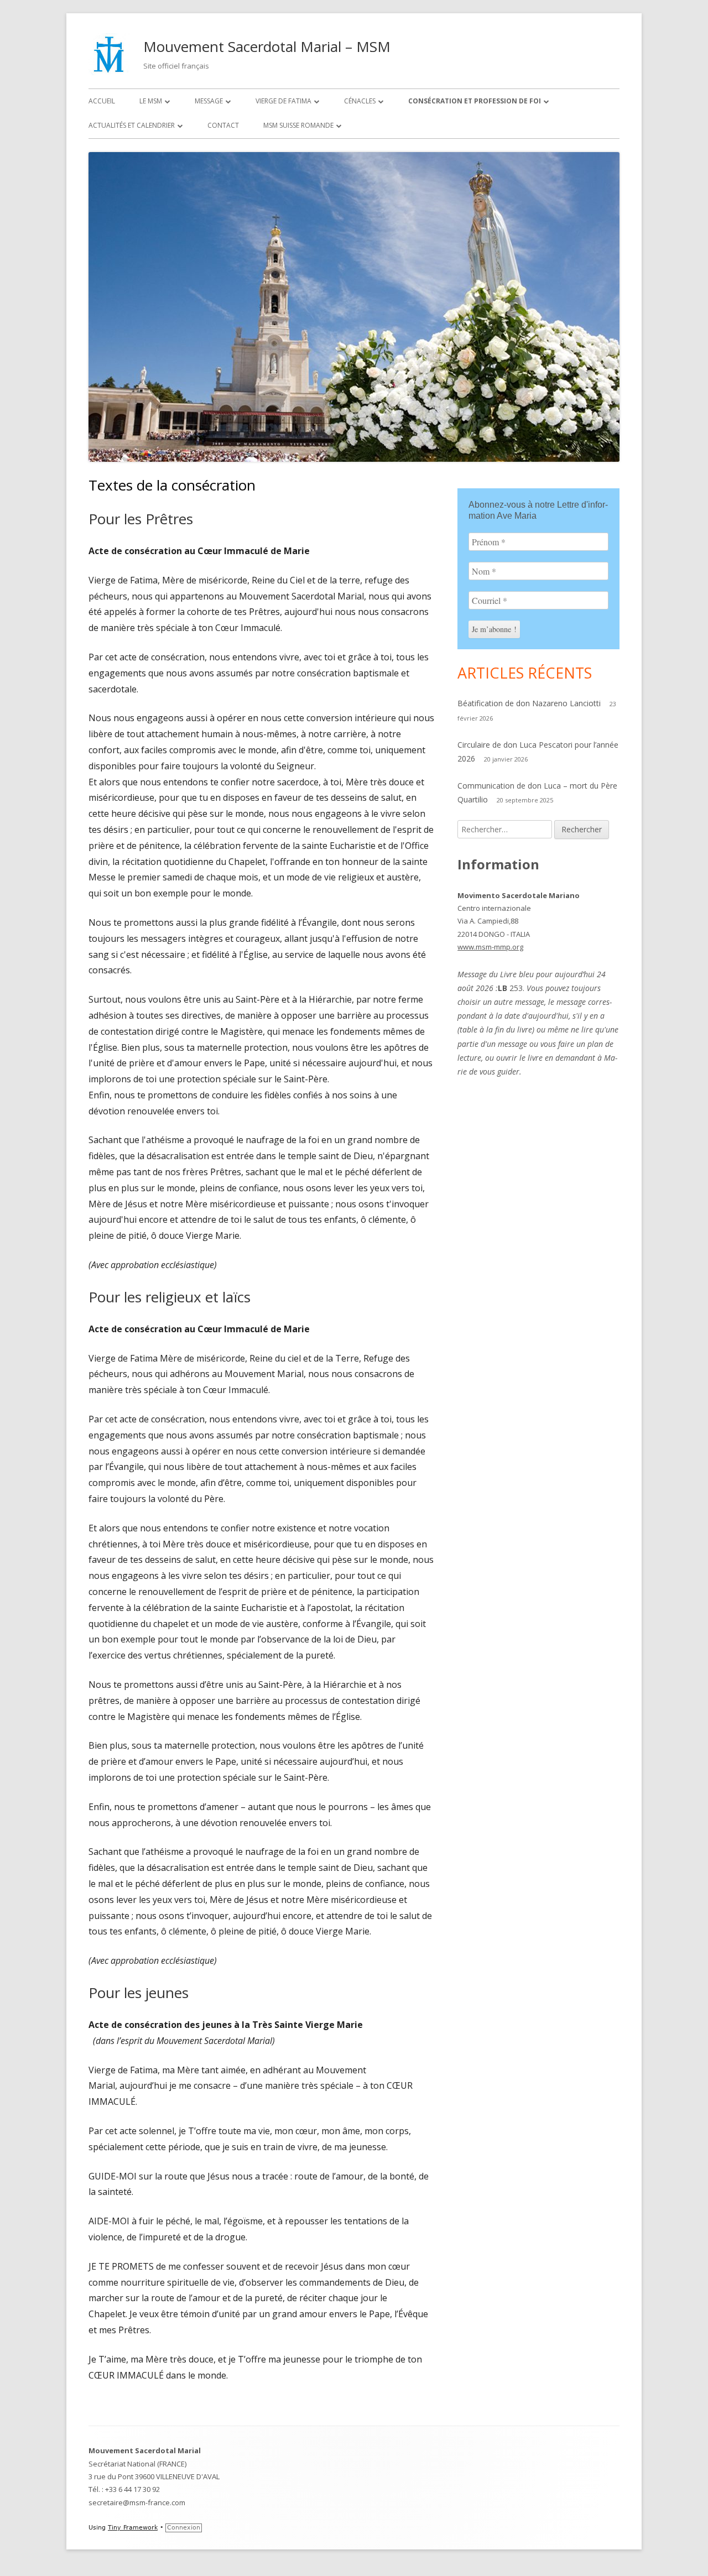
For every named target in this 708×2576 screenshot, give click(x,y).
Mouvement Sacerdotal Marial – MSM (267, 46)
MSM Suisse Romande (298, 125)
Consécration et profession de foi (475, 101)
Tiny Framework (133, 2528)
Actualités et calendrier (132, 125)
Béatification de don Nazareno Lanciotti (529, 703)
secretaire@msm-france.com (137, 2502)
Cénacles (360, 101)
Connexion (184, 2528)
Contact (223, 125)
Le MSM (151, 101)
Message (209, 101)
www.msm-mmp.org (490, 947)
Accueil (102, 101)
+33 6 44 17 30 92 (132, 2489)
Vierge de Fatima (283, 101)
